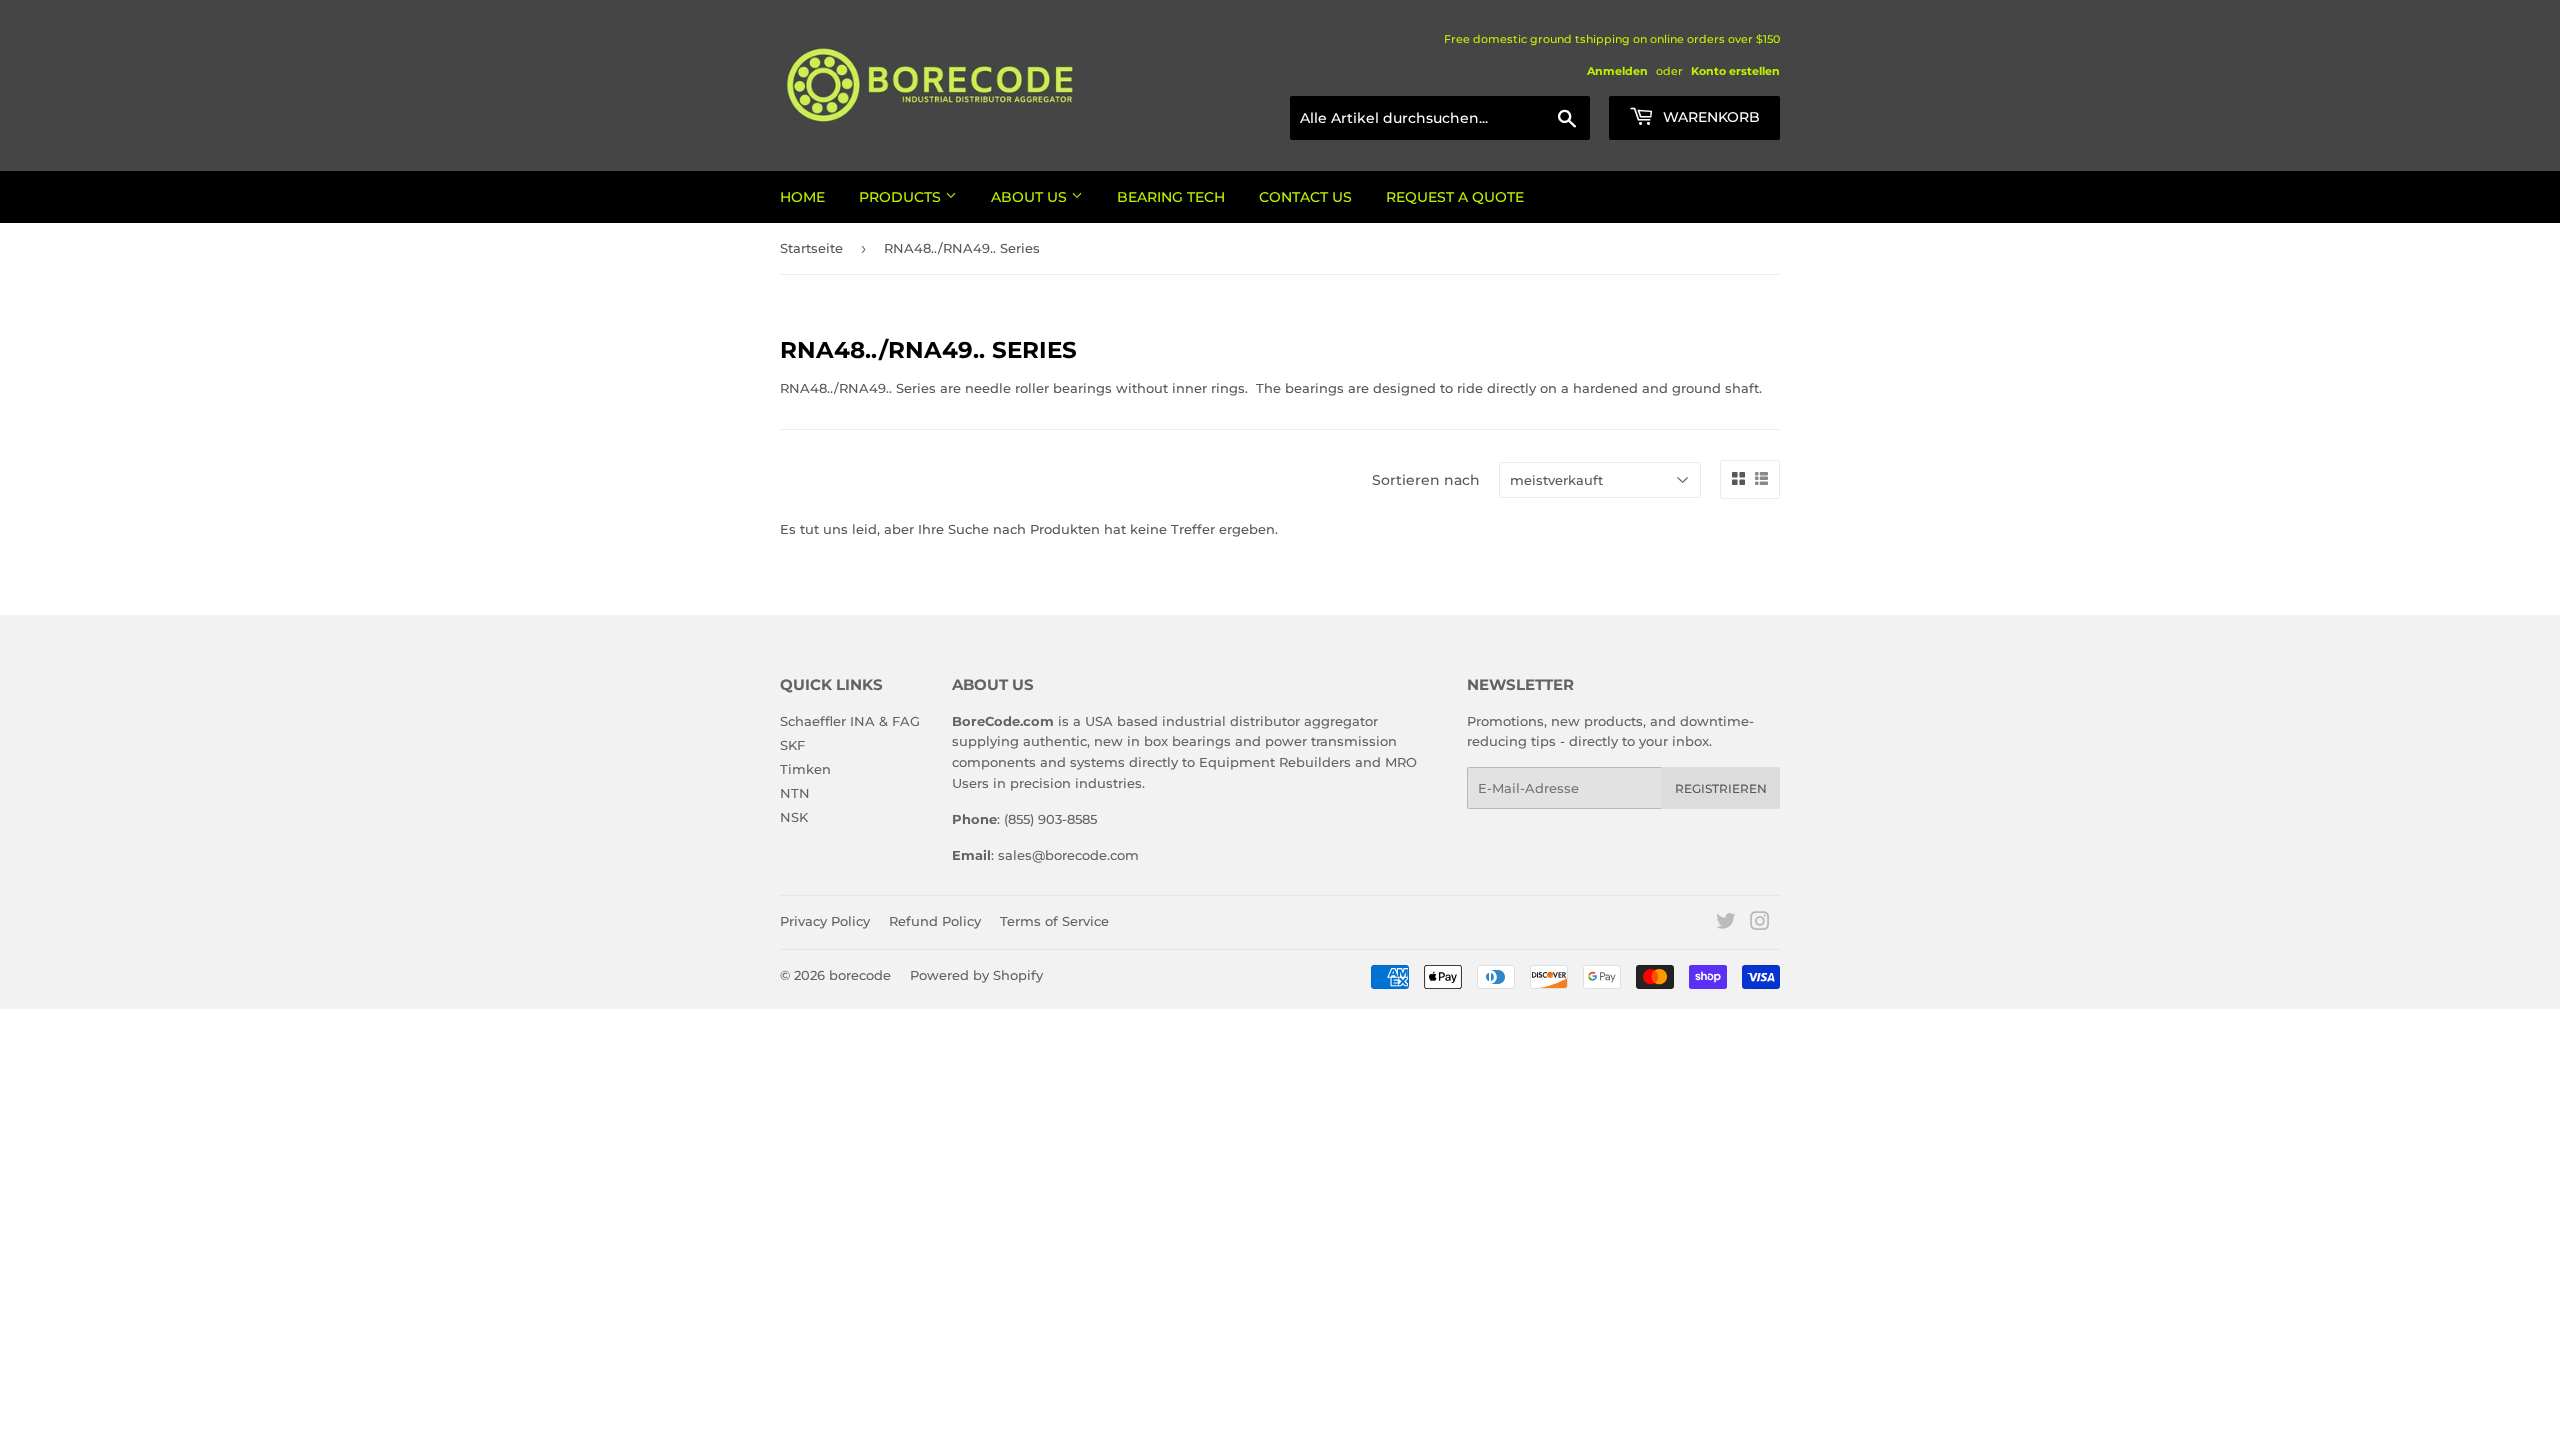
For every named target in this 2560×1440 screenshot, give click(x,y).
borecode (860, 975)
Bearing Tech (1171, 197)
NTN (795, 793)
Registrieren (1721, 788)
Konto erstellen (1735, 71)
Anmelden (1617, 71)
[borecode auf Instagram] (1760, 924)
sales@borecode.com (1068, 855)
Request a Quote (1455, 197)
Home (802, 197)
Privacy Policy (825, 921)
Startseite (811, 248)
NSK (794, 817)
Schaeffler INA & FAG (850, 721)
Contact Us (1305, 197)
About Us (1031, 197)
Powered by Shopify (976, 975)
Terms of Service (1054, 921)
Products (902, 197)
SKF (792, 745)
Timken (805, 769)
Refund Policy (935, 921)
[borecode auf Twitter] (1726, 924)
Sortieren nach (1426, 480)
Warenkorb (1709, 117)
